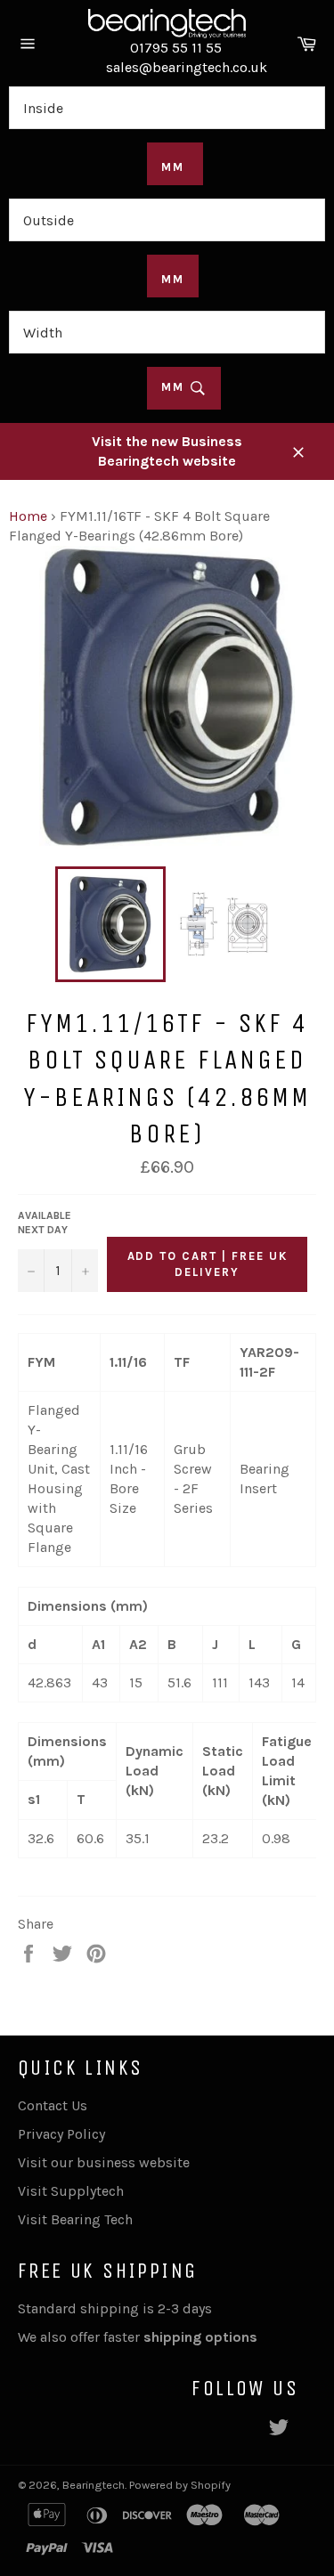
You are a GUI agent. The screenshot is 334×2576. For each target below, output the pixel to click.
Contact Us (53, 2105)
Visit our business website (104, 2162)
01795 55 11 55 (176, 48)
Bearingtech (94, 2485)
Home (28, 516)
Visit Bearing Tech (75, 2219)
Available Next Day (45, 1223)
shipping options (202, 2337)
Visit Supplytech (71, 2191)
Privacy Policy (61, 2134)
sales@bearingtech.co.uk (187, 67)
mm (175, 387)
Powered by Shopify (180, 2485)
